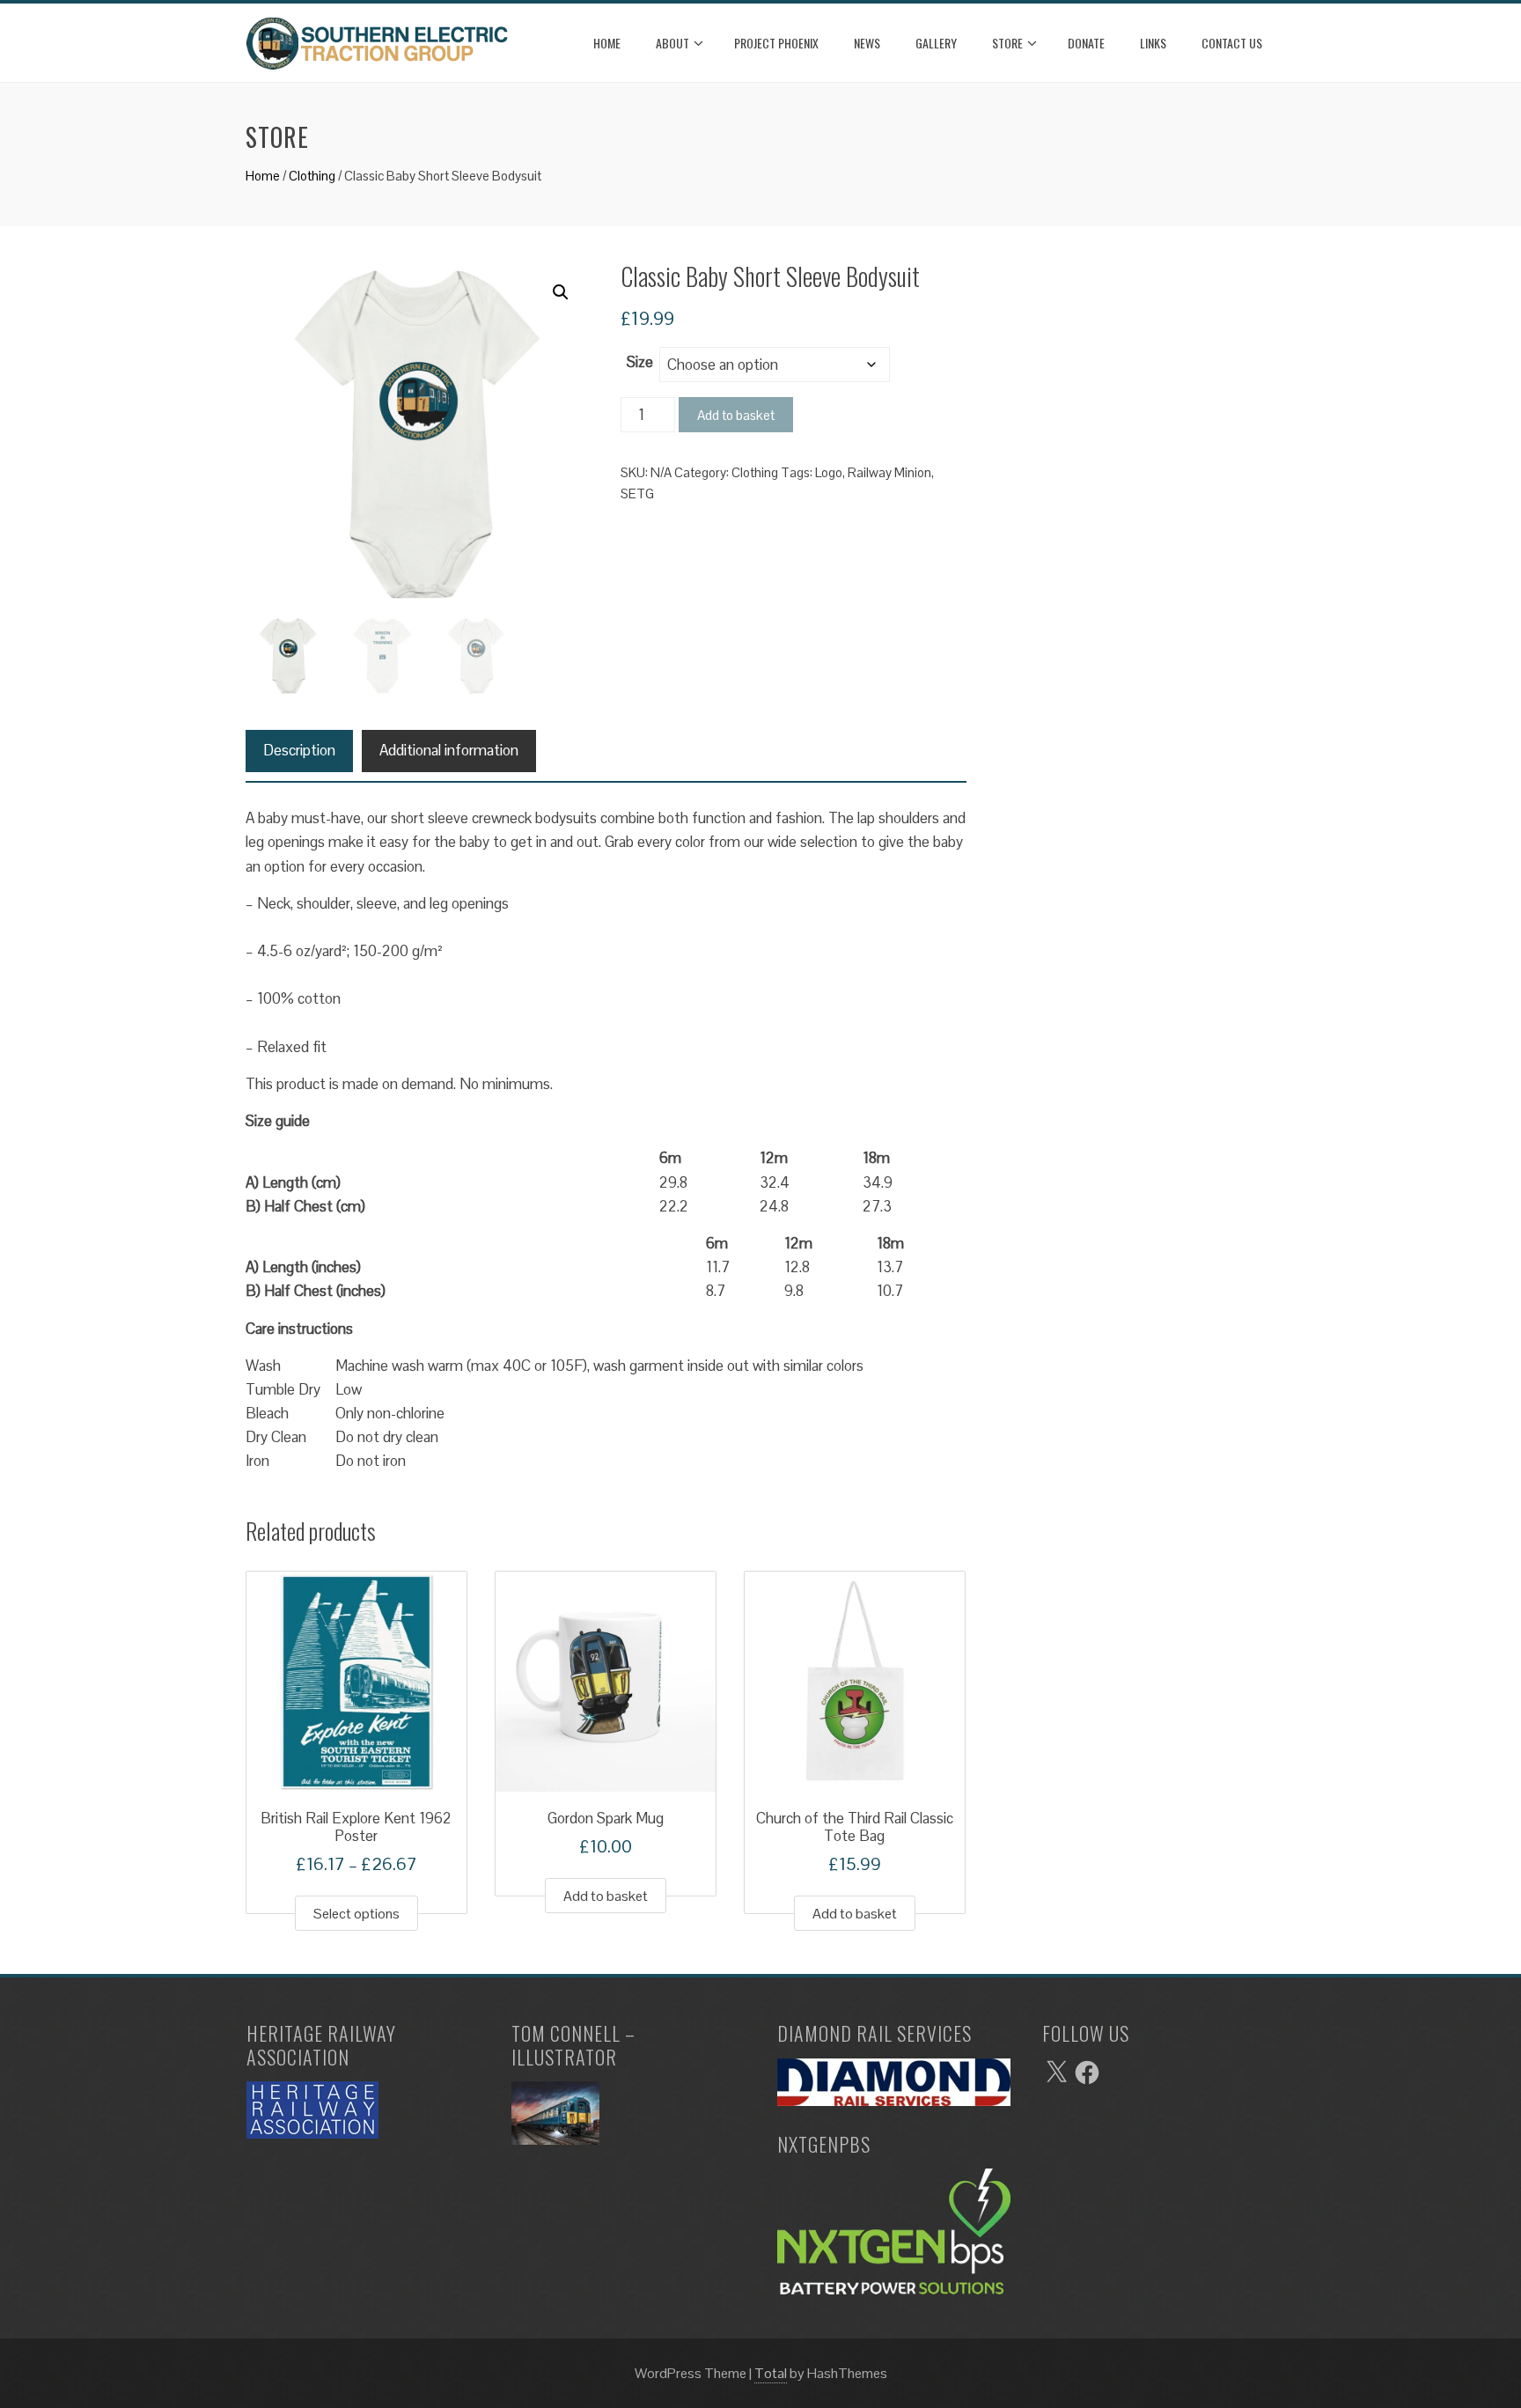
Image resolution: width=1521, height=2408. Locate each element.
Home (607, 43)
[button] (561, 292)
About (672, 43)
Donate (1086, 43)
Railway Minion (889, 472)
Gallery (936, 43)
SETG (637, 493)
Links (1153, 43)
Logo (829, 472)
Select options (356, 1914)
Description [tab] (299, 750)
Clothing (312, 176)
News (867, 43)
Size (640, 362)
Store (1007, 43)
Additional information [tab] (449, 750)
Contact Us (1232, 43)
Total (771, 2373)
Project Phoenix (776, 43)
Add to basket (736, 415)
